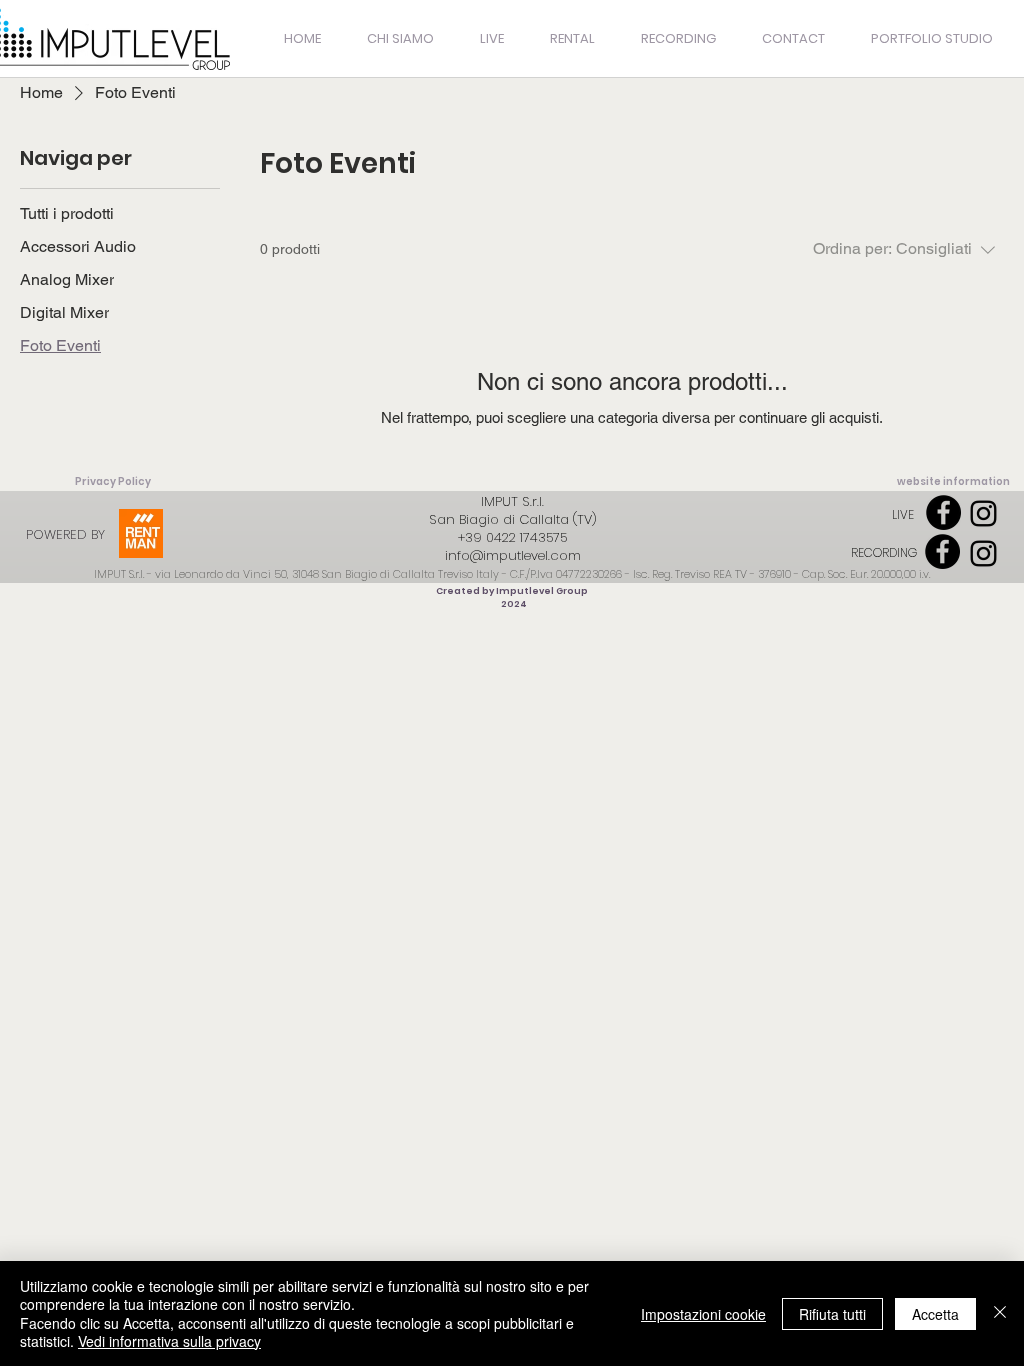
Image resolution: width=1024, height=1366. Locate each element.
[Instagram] (983, 513)
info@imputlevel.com (513, 555)
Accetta (935, 1314)
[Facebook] (943, 512)
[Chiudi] (1000, 1313)
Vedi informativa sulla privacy (169, 1341)
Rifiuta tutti (832, 1314)
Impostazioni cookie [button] (703, 1314)
